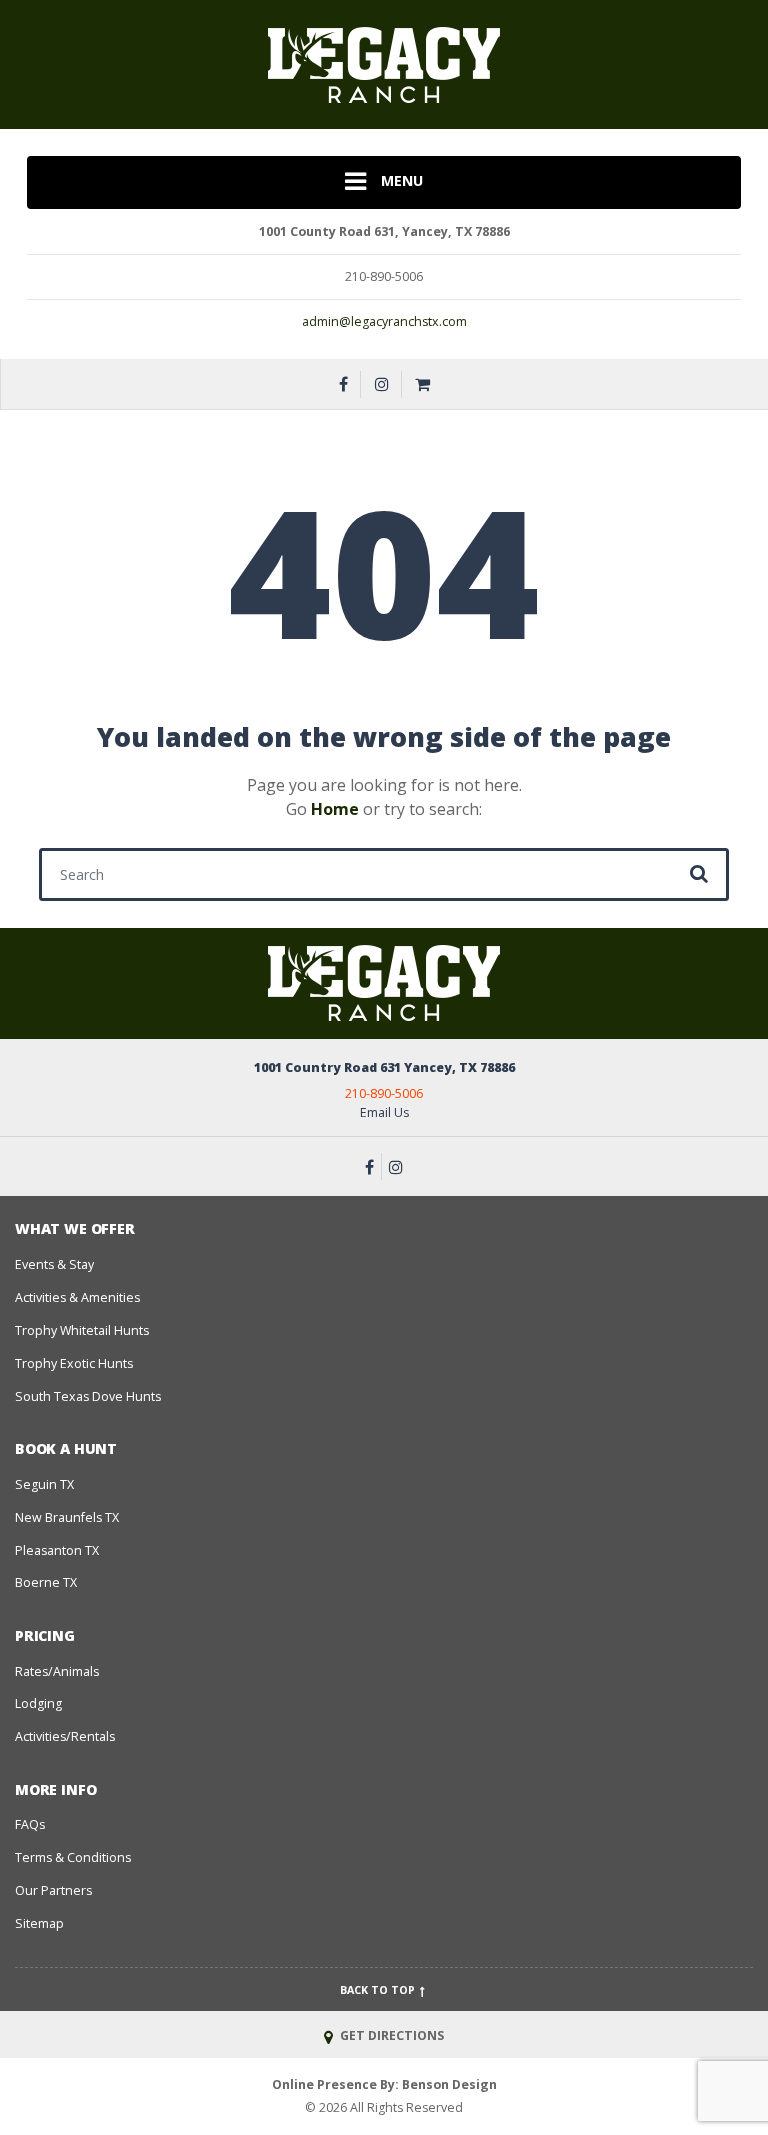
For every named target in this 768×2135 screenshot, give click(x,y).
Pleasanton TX (57, 1550)
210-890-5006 (384, 1093)
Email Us (384, 1112)
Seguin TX (44, 1484)
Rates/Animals (57, 1671)
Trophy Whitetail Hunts (82, 1330)
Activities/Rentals (65, 1736)
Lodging (38, 1703)
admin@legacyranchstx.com (384, 321)
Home (335, 809)
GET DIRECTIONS (390, 2035)
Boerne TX (46, 1582)
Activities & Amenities (77, 1297)
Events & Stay (54, 1264)
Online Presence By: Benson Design (384, 2084)
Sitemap (39, 1923)
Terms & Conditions (73, 1857)
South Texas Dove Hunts (88, 1396)
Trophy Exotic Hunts (74, 1363)
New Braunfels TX (67, 1517)
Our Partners (53, 1890)
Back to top (379, 1990)
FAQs (30, 1824)
